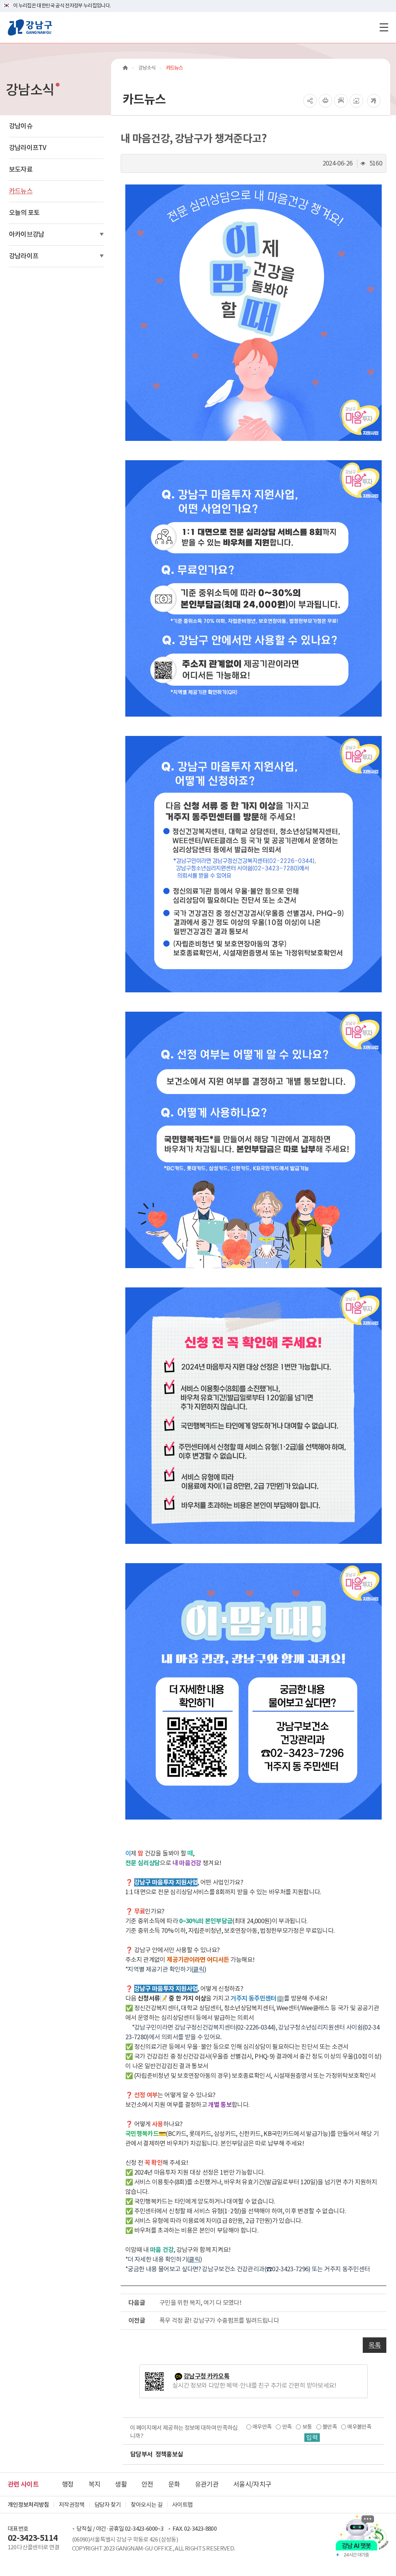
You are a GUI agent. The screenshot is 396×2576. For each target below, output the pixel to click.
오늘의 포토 (24, 213)
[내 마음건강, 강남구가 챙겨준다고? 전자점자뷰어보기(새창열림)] (341, 101)
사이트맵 (182, 2505)
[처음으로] (125, 68)
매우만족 (262, 2427)
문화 (174, 2484)
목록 (375, 2345)
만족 (287, 2427)
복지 (95, 2484)
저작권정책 (72, 2505)
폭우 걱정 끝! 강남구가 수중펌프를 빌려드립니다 (219, 2320)
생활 (121, 2484)
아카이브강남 (27, 234)
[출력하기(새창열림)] (325, 101)
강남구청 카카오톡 (207, 2376)
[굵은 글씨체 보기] (374, 101)
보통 (307, 2427)
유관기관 (207, 2484)
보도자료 (21, 169)
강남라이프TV (27, 148)
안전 (148, 2484)
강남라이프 (24, 256)
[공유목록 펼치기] (310, 101)
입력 (312, 2438)
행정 (68, 2484)
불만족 (330, 2427)
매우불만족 (359, 2427)
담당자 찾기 (108, 2505)
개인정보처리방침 (28, 2505)
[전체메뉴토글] (384, 27)
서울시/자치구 (252, 2484)
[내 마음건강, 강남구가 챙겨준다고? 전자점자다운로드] (356, 101)
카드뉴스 (21, 191)
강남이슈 (21, 126)
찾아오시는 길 (147, 2505)
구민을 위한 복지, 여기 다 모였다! (200, 2303)
